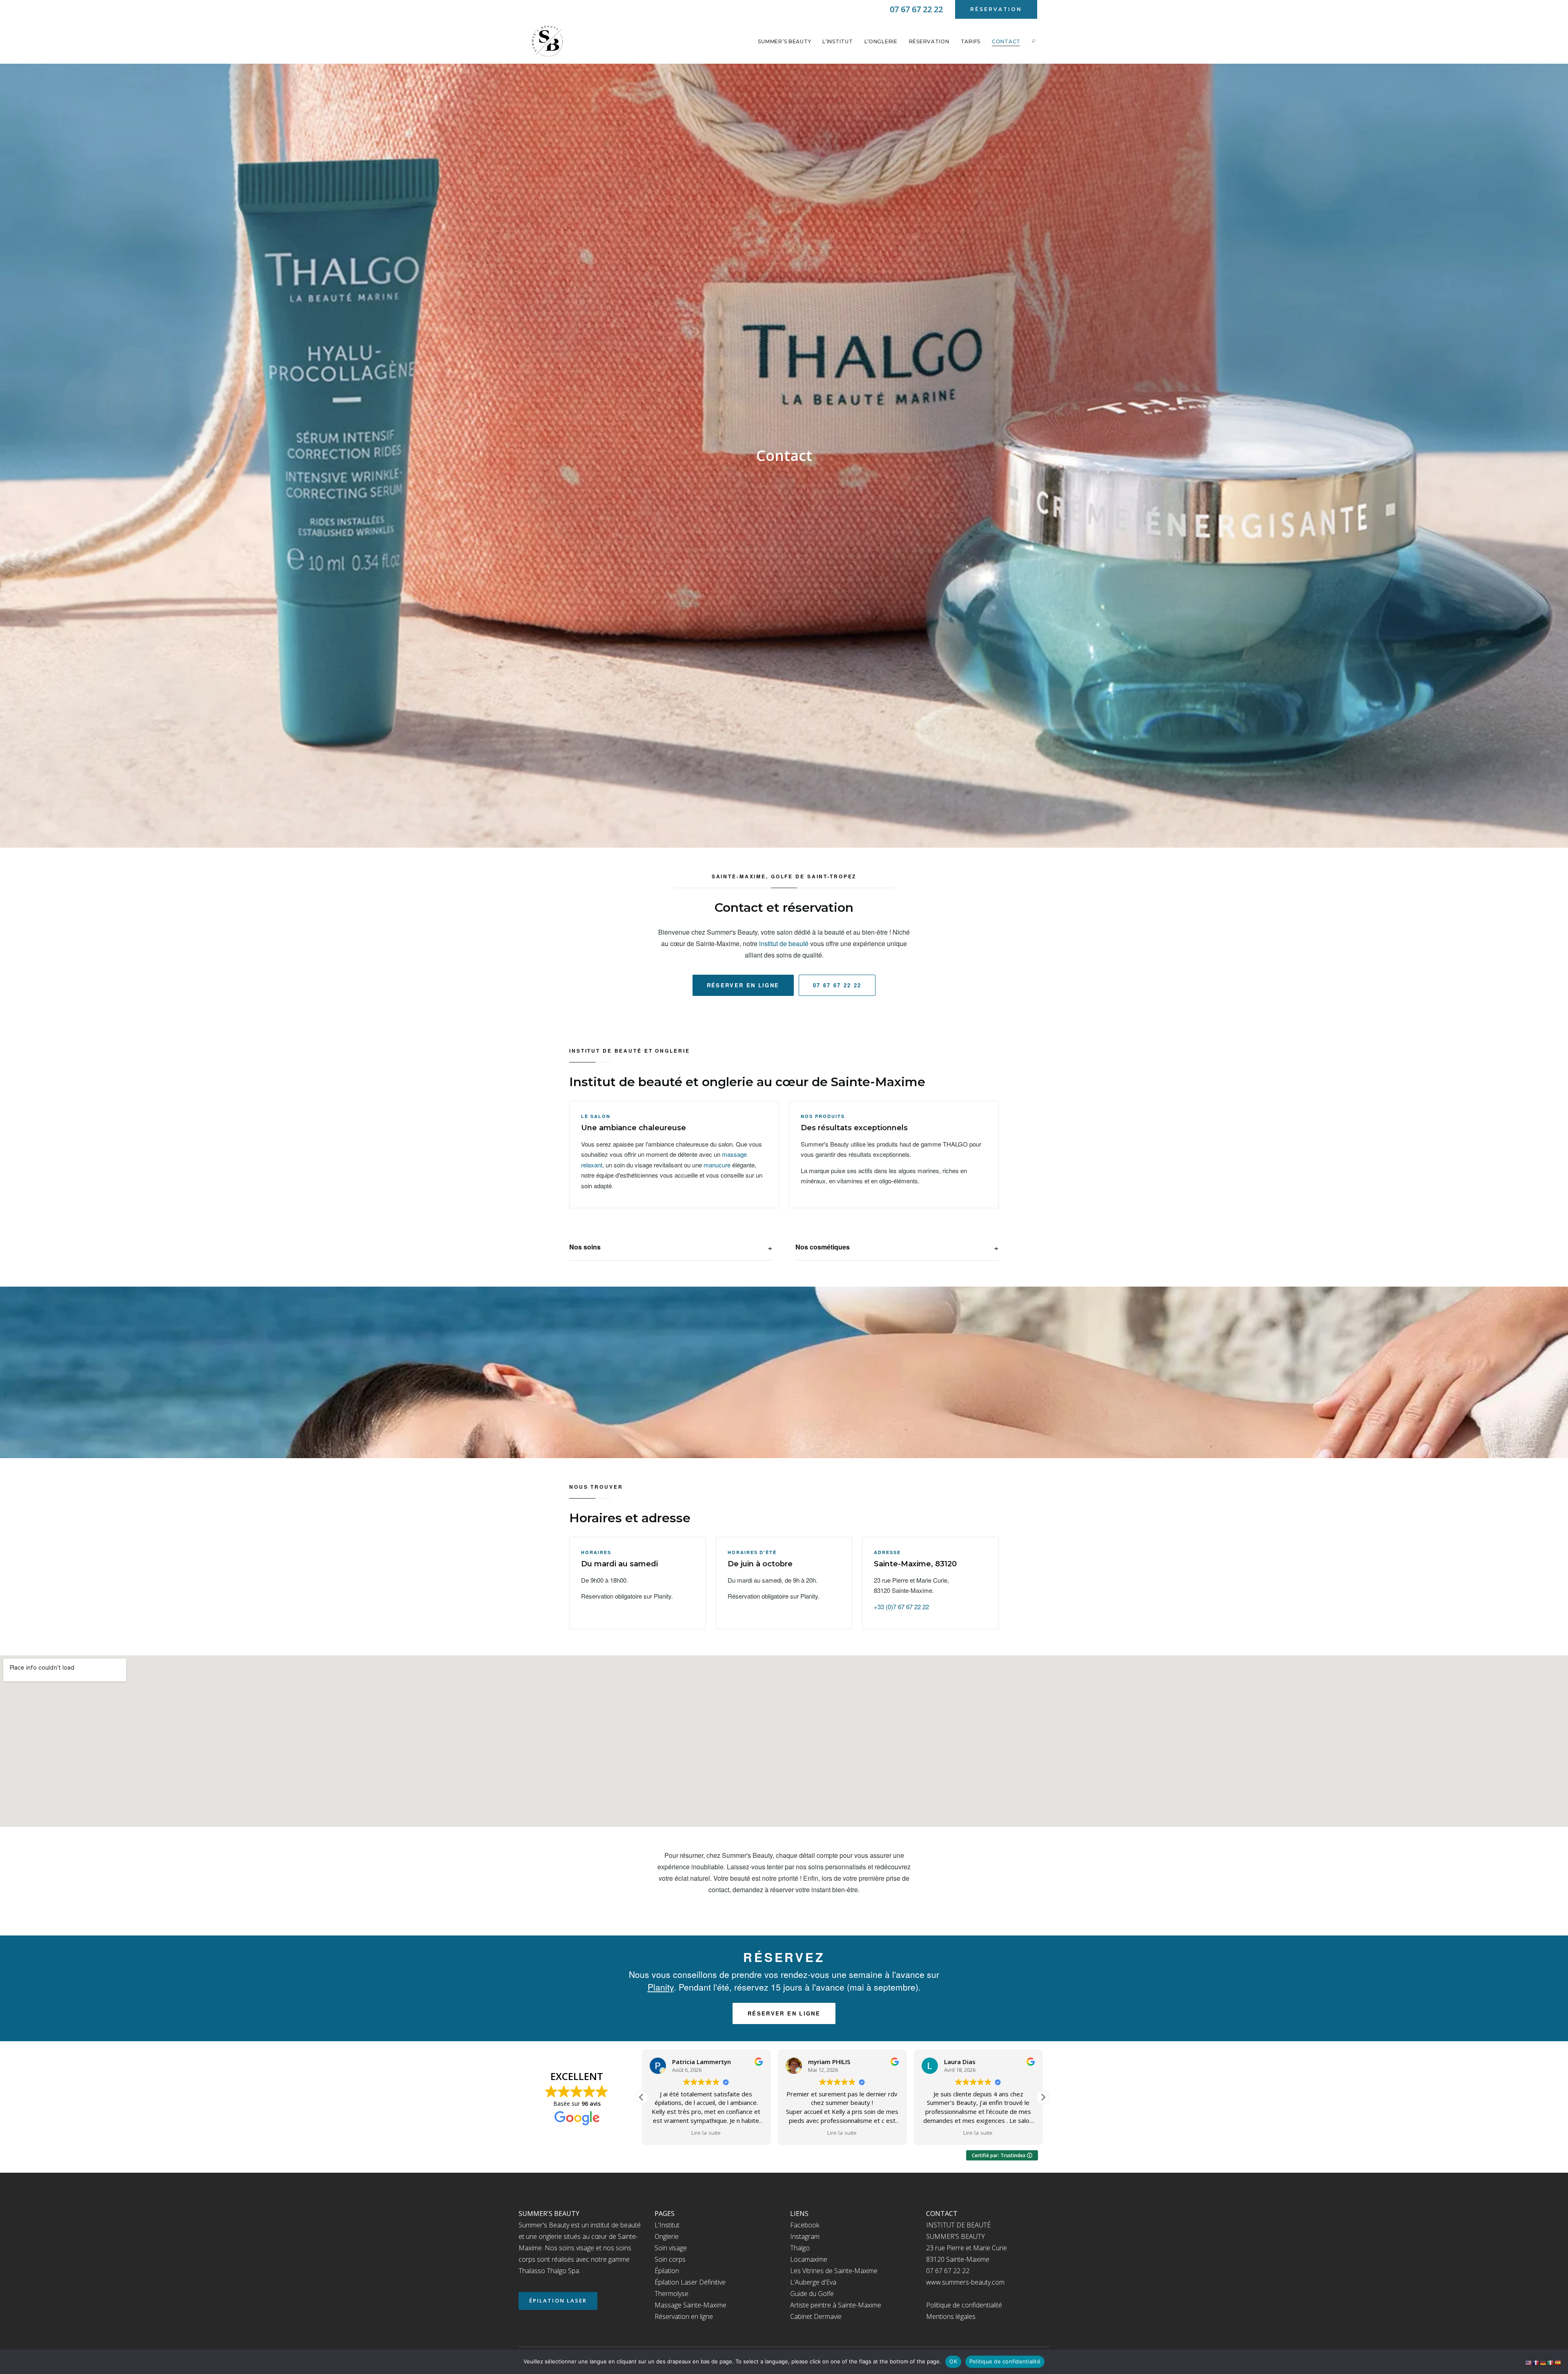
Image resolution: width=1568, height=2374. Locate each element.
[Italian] (1551, 2362)
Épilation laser (558, 2301)
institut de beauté (784, 943)
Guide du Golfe (812, 2294)
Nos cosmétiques (823, 1247)
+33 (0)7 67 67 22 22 (901, 1607)
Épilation (667, 2271)
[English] (1529, 2362)
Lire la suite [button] (700, 2133)
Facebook (805, 2225)
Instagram (805, 2236)
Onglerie (667, 2236)
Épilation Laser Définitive (690, 2282)
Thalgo (800, 2248)
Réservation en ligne (684, 2316)
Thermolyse (672, 2294)
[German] (1543, 2362)
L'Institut (667, 2225)
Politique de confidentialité (964, 2305)
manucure (717, 1165)
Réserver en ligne (743, 985)
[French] (1536, 2362)
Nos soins (585, 1247)
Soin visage (671, 2248)
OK (953, 2361)
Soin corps (670, 2259)
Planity (661, 1987)
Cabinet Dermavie (816, 2316)
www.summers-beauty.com (965, 2282)
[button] (1043, 2097)
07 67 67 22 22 (837, 985)
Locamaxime (809, 2259)
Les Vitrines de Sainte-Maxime (834, 2271)
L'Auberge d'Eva (813, 2282)
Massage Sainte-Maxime (690, 2305)
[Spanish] (1558, 2362)
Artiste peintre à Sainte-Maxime (836, 2305)
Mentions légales (951, 2316)
